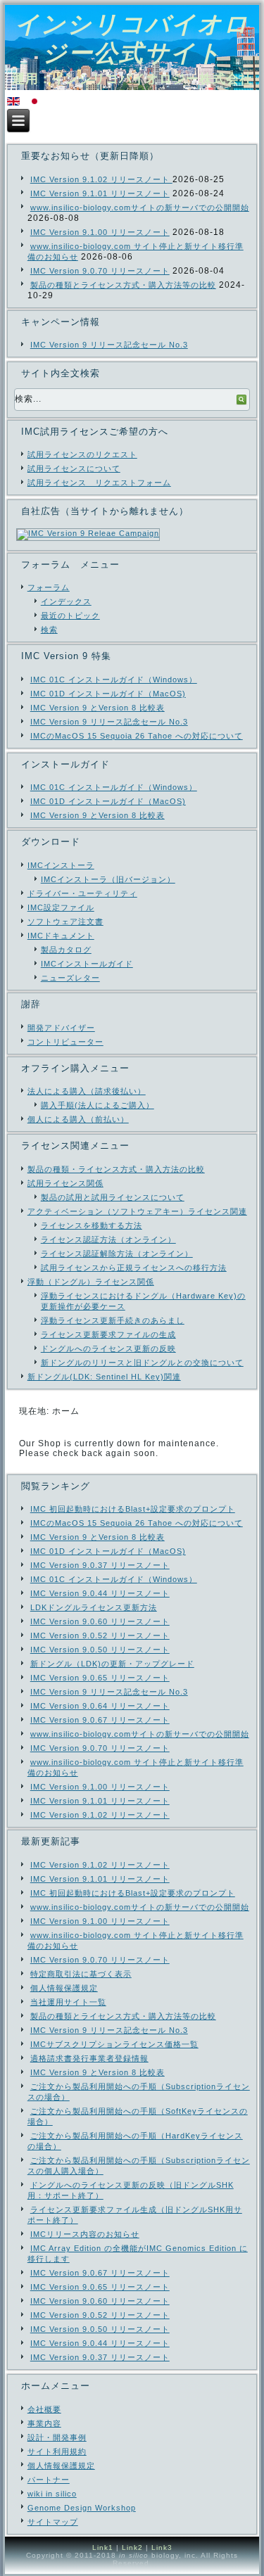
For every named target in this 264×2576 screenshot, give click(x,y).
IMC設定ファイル (61, 907)
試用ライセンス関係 (65, 1183)
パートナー (49, 2480)
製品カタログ (66, 950)
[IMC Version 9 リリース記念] (88, 530)
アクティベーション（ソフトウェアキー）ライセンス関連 (137, 1211)
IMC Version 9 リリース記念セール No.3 (109, 345)
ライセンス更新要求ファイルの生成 (108, 1334)
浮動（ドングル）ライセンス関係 (91, 1282)
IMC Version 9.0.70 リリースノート (100, 271)
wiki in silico (52, 2494)
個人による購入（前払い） (78, 1119)
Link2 (132, 2548)
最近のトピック (70, 616)
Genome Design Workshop (82, 2508)
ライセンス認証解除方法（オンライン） (117, 1254)
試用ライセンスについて (74, 468)
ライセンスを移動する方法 (92, 1225)
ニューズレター (70, 978)
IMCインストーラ (61, 865)
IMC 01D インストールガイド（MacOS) (108, 694)
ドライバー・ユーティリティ (82, 893)
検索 (49, 630)
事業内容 (44, 2423)
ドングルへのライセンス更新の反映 (108, 1348)
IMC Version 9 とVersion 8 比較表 (98, 708)
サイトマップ (53, 2522)
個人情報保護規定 (61, 2466)
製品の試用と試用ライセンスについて (113, 1197)
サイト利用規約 (57, 2451)
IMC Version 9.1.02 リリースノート (101, 179)
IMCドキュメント (61, 936)
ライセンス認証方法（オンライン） (108, 1239)
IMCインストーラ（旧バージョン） (108, 879)
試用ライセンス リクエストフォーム (99, 483)
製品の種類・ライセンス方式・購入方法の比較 (116, 1169)
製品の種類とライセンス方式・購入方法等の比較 (123, 285)
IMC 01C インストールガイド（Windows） (114, 680)
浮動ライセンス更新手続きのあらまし (113, 1320)
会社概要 (44, 2409)
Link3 (162, 2548)
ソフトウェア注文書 (65, 922)
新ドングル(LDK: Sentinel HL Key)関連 (104, 1377)
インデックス (66, 601)
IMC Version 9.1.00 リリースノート (100, 232)
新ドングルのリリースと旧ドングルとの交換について (142, 1363)
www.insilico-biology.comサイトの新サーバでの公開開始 (140, 208)
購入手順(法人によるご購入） (98, 1105)
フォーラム (49, 587)
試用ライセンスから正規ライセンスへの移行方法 (134, 1268)
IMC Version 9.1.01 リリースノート (100, 193)
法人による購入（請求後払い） (87, 1091)
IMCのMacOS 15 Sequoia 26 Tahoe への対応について (137, 736)
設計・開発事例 (57, 2437)
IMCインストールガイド (87, 964)
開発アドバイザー (61, 1028)
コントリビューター (65, 1042)
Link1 (103, 2548)
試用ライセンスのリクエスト (82, 454)
